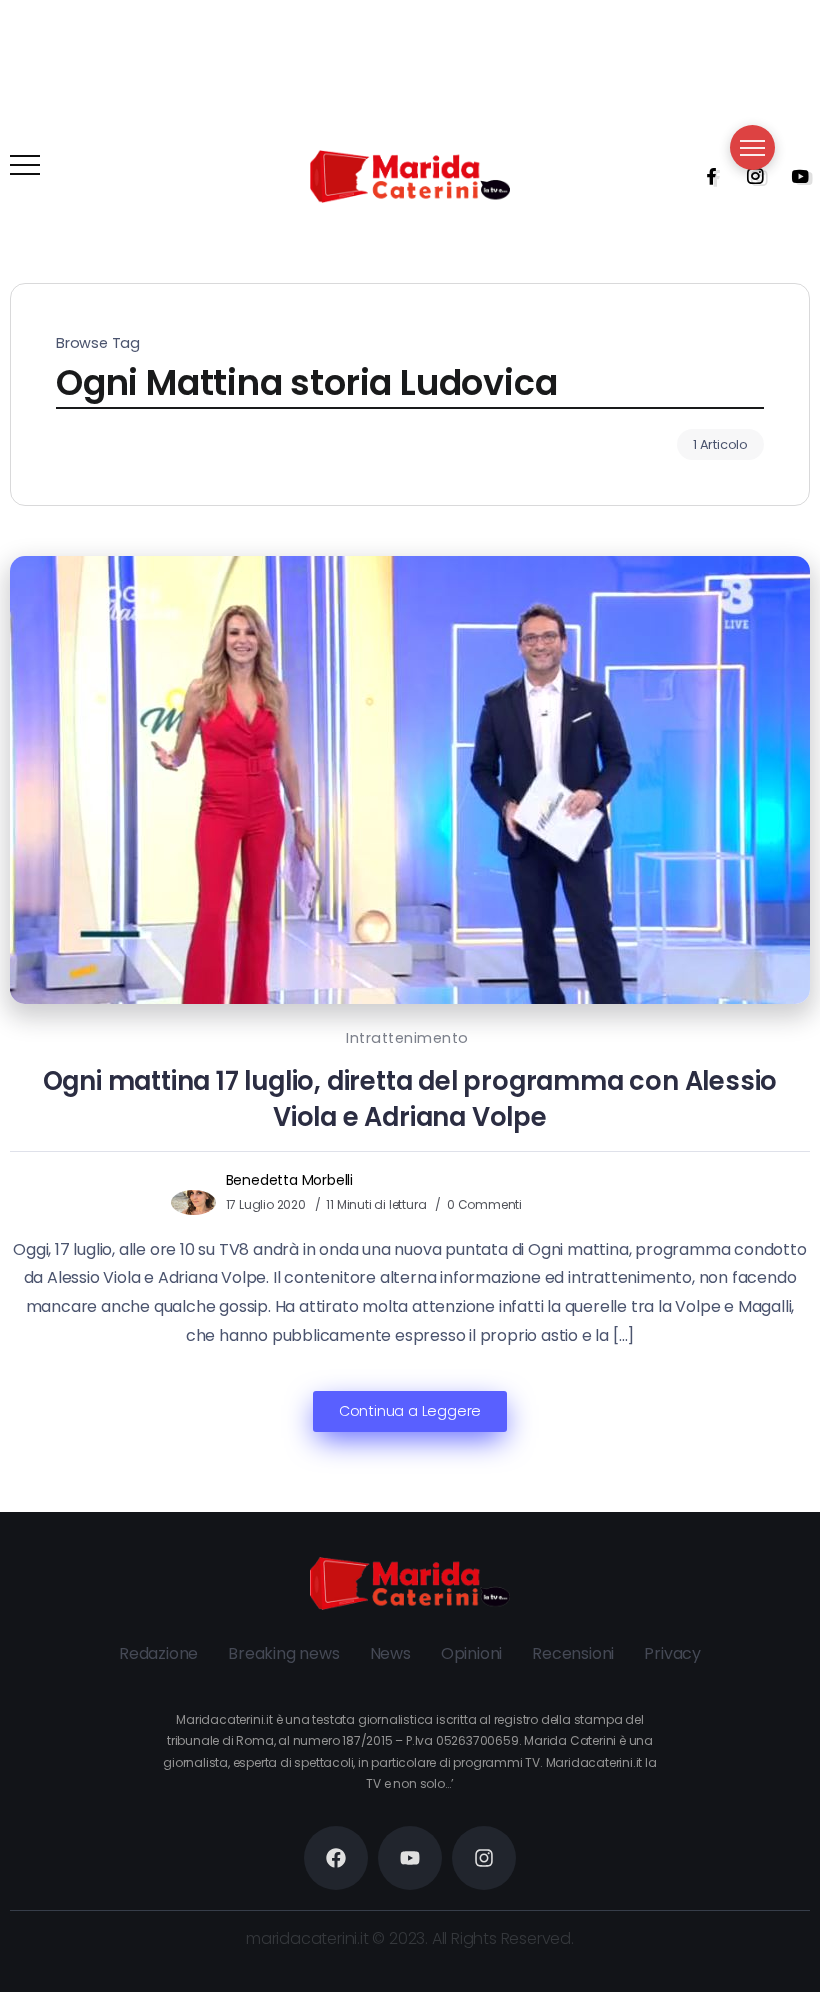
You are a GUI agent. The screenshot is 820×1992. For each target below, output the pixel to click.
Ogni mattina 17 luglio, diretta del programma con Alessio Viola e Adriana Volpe (410, 1099)
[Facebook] (705, 176)
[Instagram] (749, 176)
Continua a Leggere (410, 1411)
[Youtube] (794, 176)
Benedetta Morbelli (289, 1180)
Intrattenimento (407, 1038)
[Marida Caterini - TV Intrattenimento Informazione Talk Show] (410, 175)
